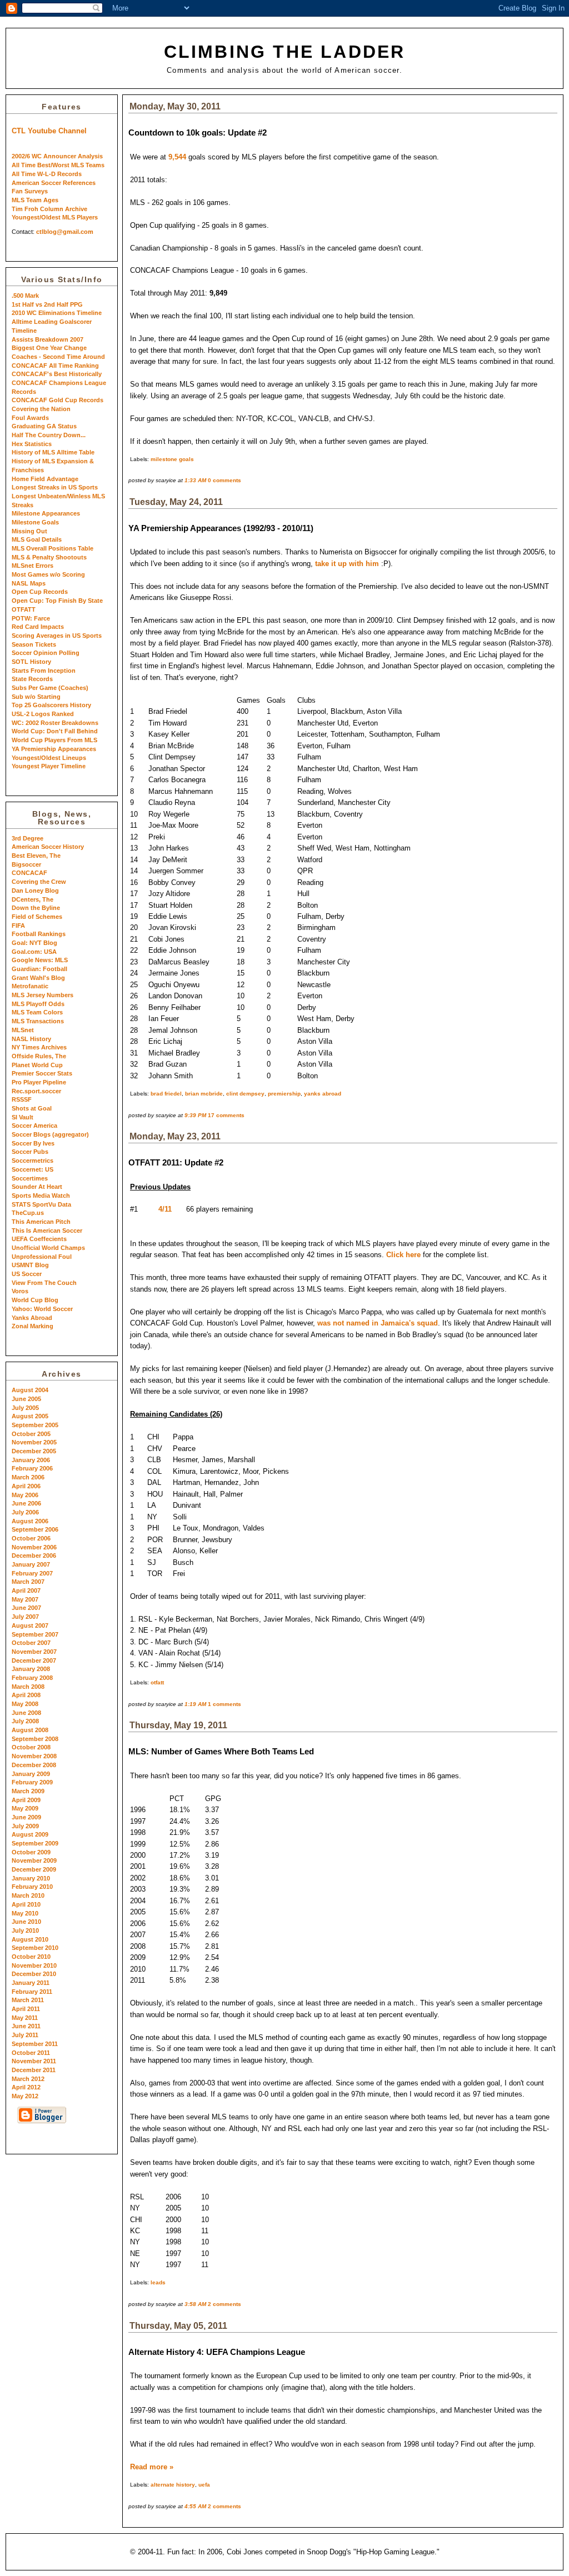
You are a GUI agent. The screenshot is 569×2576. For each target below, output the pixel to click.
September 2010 (35, 1948)
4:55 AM (195, 2506)
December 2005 (34, 1451)
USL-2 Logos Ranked (43, 714)
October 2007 (31, 1643)
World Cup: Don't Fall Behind (55, 731)
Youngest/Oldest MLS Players (55, 217)
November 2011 (34, 2061)
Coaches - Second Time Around (58, 357)
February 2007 (32, 1573)
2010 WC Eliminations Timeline (57, 313)
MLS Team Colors (37, 1012)
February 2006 (32, 1468)
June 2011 (26, 2026)
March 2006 (28, 1477)
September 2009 (35, 1843)
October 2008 (31, 1747)
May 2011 (25, 2018)
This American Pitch (41, 1222)
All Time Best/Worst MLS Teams (58, 165)
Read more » (152, 2467)
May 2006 (25, 1495)
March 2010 (28, 1895)
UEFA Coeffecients (39, 1239)
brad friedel (166, 1094)
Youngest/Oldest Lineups (49, 758)
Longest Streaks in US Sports (55, 487)
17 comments (226, 1115)
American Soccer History (48, 847)
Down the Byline (36, 908)
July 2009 (25, 1826)
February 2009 (32, 1782)
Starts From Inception (44, 671)
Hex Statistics (32, 444)
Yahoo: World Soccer (42, 1309)
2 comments (224, 2304)
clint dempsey (245, 1094)
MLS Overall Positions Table (53, 548)
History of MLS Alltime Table (53, 452)
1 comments (224, 1704)
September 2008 (35, 1739)
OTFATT (24, 609)
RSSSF (22, 1099)
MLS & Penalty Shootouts (49, 557)
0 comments (224, 480)
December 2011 (34, 2070)
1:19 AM (195, 1704)
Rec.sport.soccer (36, 1091)
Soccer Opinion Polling (46, 653)
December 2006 (34, 1555)
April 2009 (26, 1800)
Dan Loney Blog (35, 891)
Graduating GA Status (44, 426)
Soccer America (34, 1126)
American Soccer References (54, 183)
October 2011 (31, 2053)
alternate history (173, 2485)
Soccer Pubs (30, 1152)
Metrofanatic (30, 986)
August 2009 (30, 1834)
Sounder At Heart (37, 1187)
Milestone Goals (35, 522)
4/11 (165, 1209)
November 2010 (34, 1965)
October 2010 (31, 1957)
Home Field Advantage (45, 479)
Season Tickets (34, 644)
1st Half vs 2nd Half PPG (47, 304)
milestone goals (172, 459)
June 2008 (26, 1713)
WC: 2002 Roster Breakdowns (55, 723)
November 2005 (34, 1442)
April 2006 (26, 1486)
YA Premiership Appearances (54, 749)
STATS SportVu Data (41, 1204)
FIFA (18, 926)
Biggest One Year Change (49, 348)
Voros (20, 1291)
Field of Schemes (37, 917)
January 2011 (31, 1983)
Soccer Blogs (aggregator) (50, 1134)
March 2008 (28, 1687)
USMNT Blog (30, 1265)
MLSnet (23, 1030)
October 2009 (31, 1852)
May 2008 (25, 1704)
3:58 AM (195, 2304)
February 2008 (32, 1678)
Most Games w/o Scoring (48, 574)
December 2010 (34, 1974)
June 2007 (26, 1608)
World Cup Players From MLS (54, 740)
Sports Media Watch (41, 1196)
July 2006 (25, 1512)
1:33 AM (195, 480)
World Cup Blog (35, 1300)
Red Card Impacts (38, 627)
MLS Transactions (38, 1021)
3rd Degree (28, 838)
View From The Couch (44, 1283)
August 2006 (30, 1521)
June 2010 (26, 1922)
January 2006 (31, 1460)
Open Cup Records (40, 592)
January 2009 (31, 1774)
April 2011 (26, 2009)
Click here (403, 1255)
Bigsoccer (26, 864)
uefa (204, 2485)
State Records (32, 679)
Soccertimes (30, 1178)
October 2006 (31, 1538)
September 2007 (35, 1634)
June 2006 (26, 1503)
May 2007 (25, 1599)
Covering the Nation (41, 409)
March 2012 (28, 2079)
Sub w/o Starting (36, 697)
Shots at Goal (32, 1108)
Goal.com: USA (34, 952)
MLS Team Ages (35, 200)
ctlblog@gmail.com (65, 232)
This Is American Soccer (47, 1231)
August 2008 (30, 1730)
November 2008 (34, 1756)
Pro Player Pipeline (39, 1082)
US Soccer (27, 1274)
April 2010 (26, 1904)
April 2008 (26, 1695)
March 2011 (28, 2000)
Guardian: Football (39, 969)
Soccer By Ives (33, 1143)
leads (158, 2282)
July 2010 (25, 1930)
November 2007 (34, 1652)
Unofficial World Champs (48, 1248)
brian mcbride (204, 1094)
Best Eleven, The (36, 856)
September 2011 (35, 2044)
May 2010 (25, 1913)
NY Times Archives (39, 1047)
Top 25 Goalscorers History (51, 705)
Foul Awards (30, 418)
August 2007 (30, 1625)
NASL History (31, 1039)
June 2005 (26, 1399)
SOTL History (31, 662)
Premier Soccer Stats (42, 1073)
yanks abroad (323, 1094)
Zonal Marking (33, 1326)
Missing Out (29, 531)
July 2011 (25, 2035)
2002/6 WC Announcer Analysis (57, 156)
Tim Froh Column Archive (49, 209)
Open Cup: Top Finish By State (57, 601)
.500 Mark (25, 296)
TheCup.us (28, 1213)
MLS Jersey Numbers (43, 995)
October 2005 (31, 1434)
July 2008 (25, 1721)
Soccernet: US (33, 1169)
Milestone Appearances (46, 513)
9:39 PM (195, 1115)
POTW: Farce (31, 618)
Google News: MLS (40, 960)
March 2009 (28, 1791)
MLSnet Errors (33, 566)
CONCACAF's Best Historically (57, 374)
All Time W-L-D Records (47, 174)
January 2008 (31, 1669)
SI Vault (23, 1117)
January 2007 (31, 1564)
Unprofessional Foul (42, 1257)
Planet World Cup (37, 1065)
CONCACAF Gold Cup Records (58, 400)
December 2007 (34, 1660)
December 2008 (34, 1765)
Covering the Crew (39, 882)
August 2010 (30, 1939)
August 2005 (30, 1416)
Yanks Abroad (32, 1318)
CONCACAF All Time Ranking (55, 366)
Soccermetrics (33, 1161)
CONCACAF (29, 873)
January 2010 (31, 1878)
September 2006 (35, 1529)
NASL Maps (29, 583)
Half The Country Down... (49, 435)
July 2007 (25, 1617)
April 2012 (26, 2087)
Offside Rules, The (39, 1056)
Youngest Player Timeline (49, 766)
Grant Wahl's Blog (38, 978)
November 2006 (34, 1547)
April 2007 (26, 1590)
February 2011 (32, 1992)
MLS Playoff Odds (38, 1004)
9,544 (177, 157)
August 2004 (30, 1390)
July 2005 (25, 1408)
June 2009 (26, 1817)
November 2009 (34, 1860)
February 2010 (32, 1887)
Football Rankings (39, 934)
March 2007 (28, 1582)
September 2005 (35, 1425)
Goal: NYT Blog (34, 943)
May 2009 (25, 1808)
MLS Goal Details (37, 539)
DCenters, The (33, 899)
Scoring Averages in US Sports (57, 636)
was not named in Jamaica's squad (378, 1323)
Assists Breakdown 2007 (48, 339)
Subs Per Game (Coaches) (50, 688)
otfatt (157, 1682)
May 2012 (25, 2096)
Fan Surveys (30, 191)
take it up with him (347, 564)
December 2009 (34, 1869)
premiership (284, 1094)
